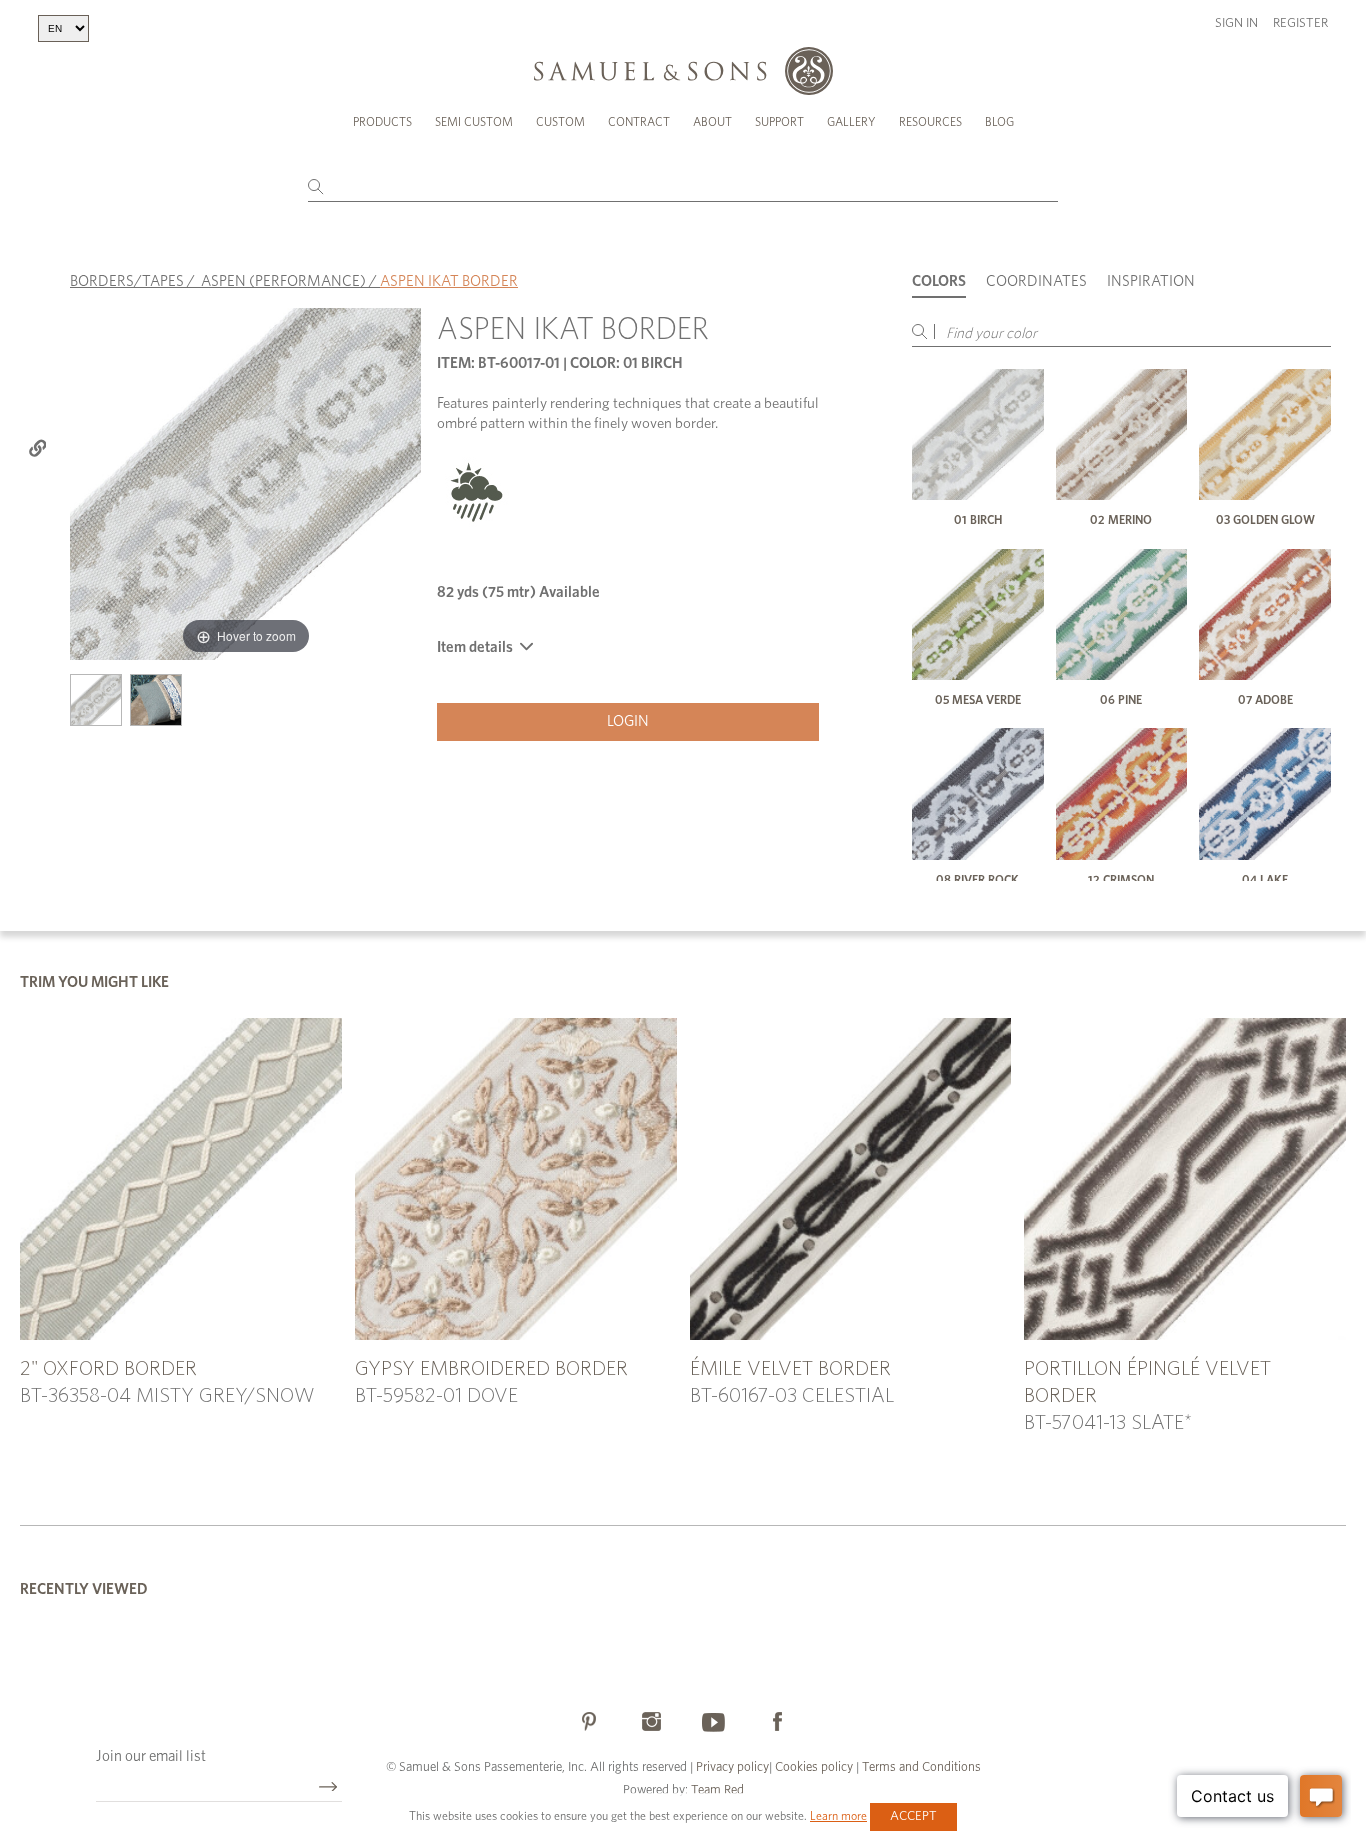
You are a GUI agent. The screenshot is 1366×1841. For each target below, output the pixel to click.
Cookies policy (814, 1767)
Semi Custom (474, 122)
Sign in (1236, 23)
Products (382, 122)
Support (779, 122)
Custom (560, 122)
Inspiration (1151, 281)
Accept (913, 1816)
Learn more (838, 1816)
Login (628, 721)
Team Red (717, 1790)
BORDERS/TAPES (127, 281)
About (712, 122)
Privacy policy (732, 1767)
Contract (639, 122)
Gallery (851, 122)
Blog (999, 122)
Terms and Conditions (920, 1767)
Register (1300, 23)
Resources (930, 122)
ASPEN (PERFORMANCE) (283, 281)
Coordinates (1036, 281)
